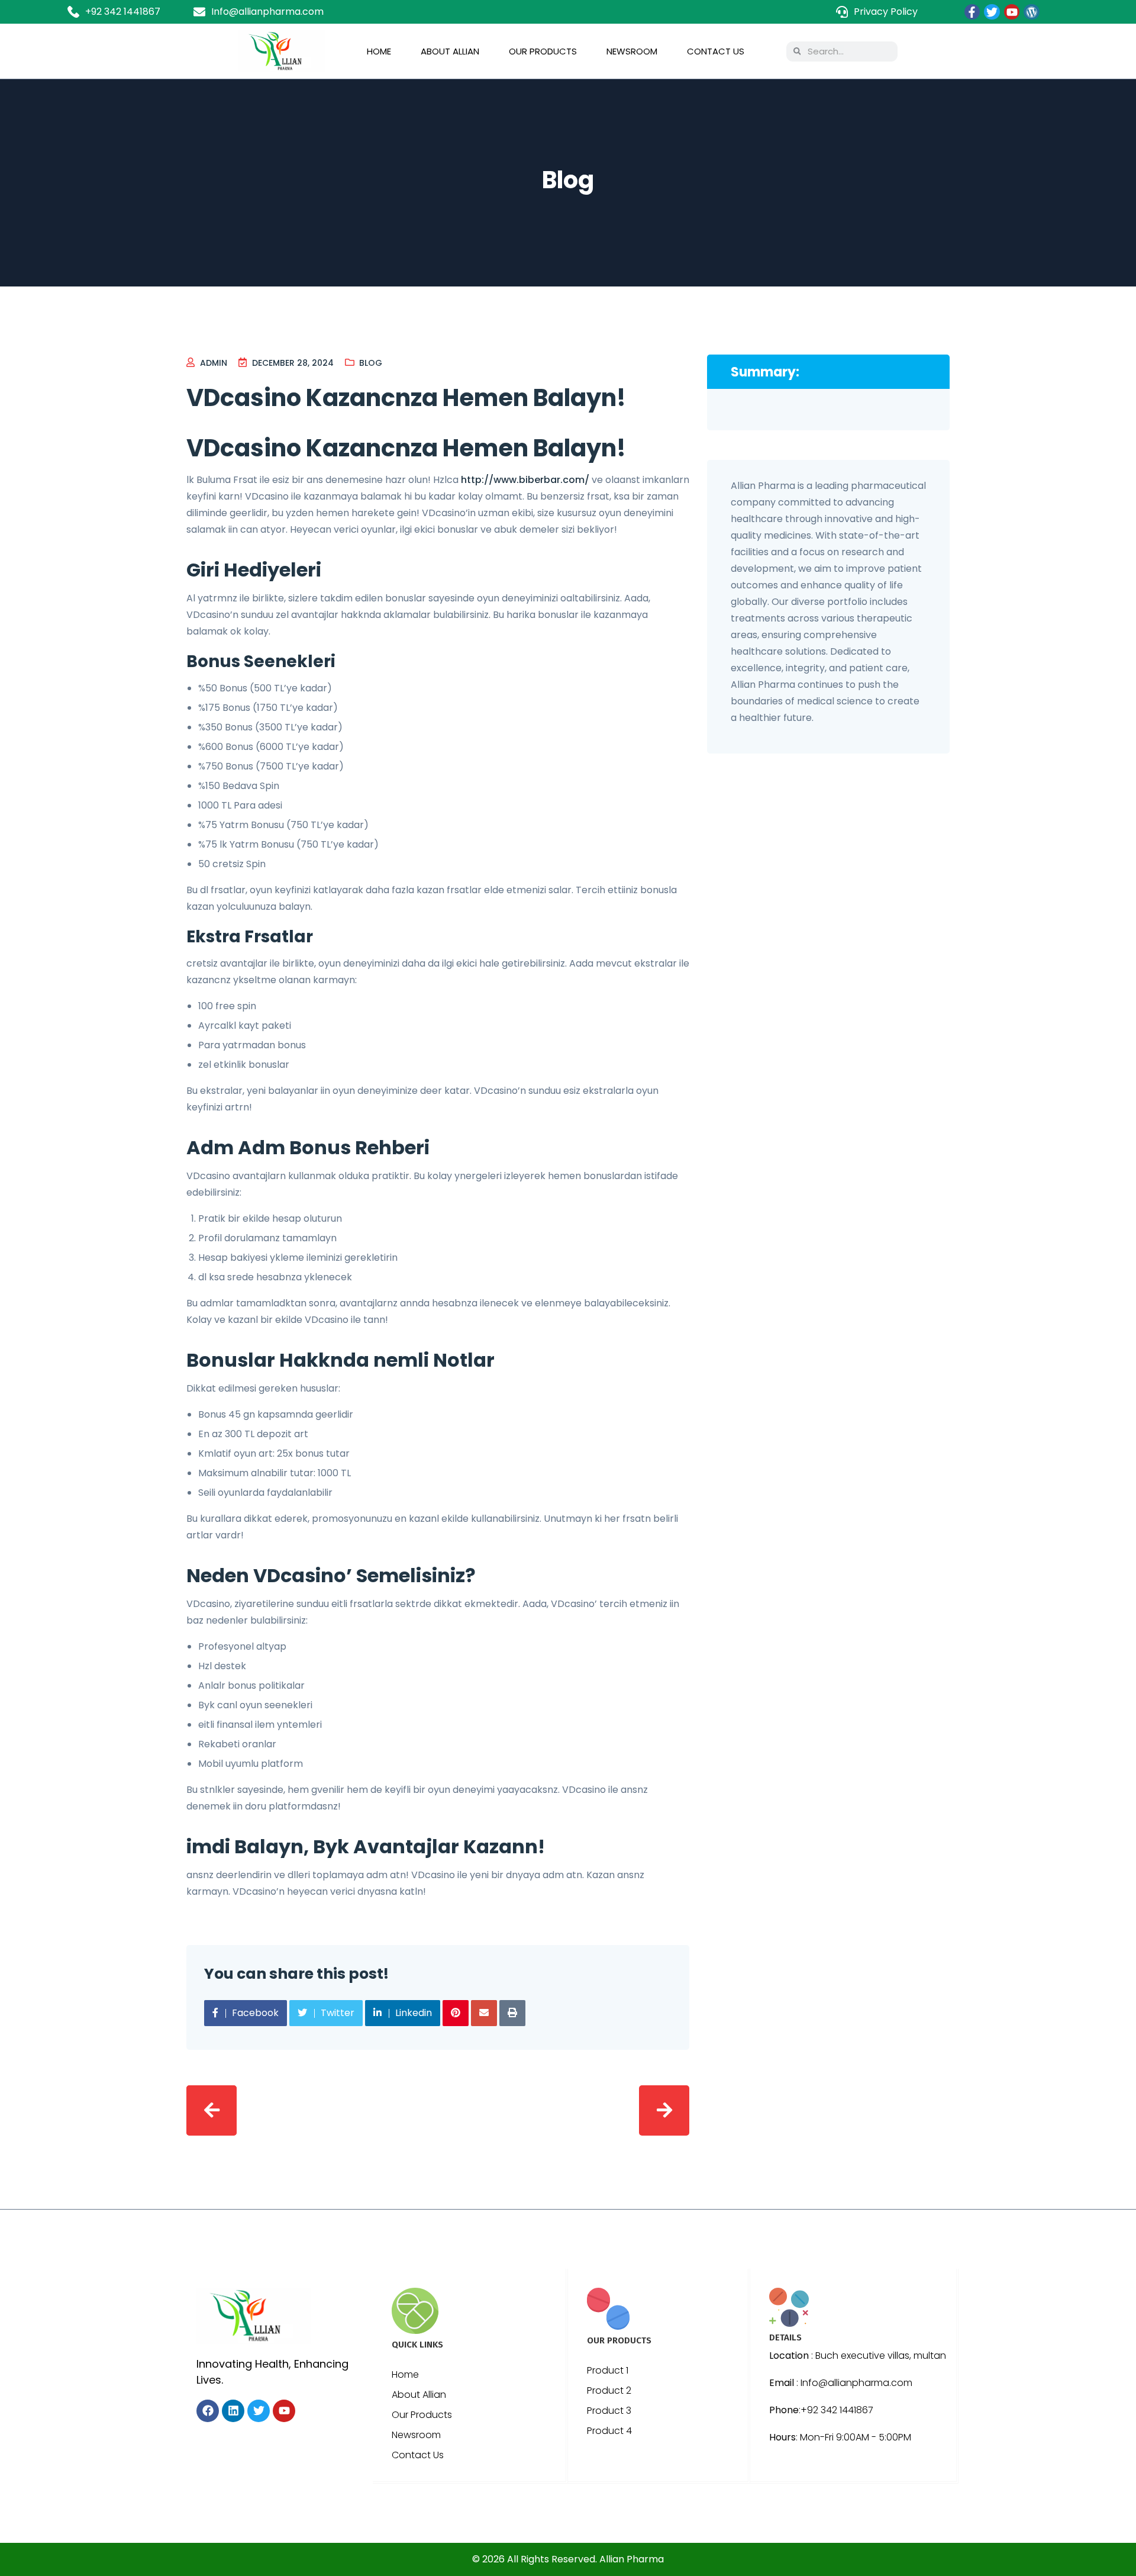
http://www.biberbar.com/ (525, 480)
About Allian (450, 51)
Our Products (543, 51)
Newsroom (632, 51)
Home (379, 51)
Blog (371, 363)
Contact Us (716, 51)
